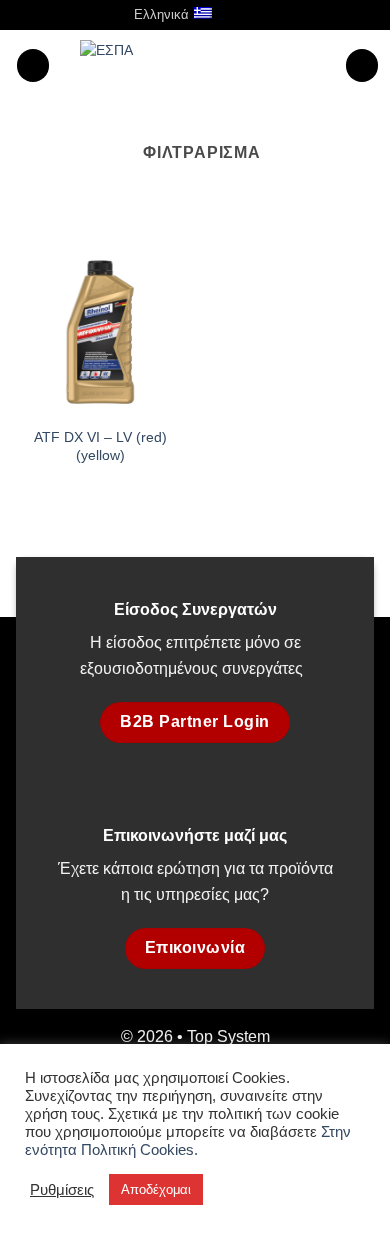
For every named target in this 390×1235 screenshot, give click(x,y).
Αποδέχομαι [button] (156, 1189)
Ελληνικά (161, 14)
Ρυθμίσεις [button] (62, 1190)
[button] (250, 14)
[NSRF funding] (205, 64)
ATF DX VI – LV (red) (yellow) (100, 446)
